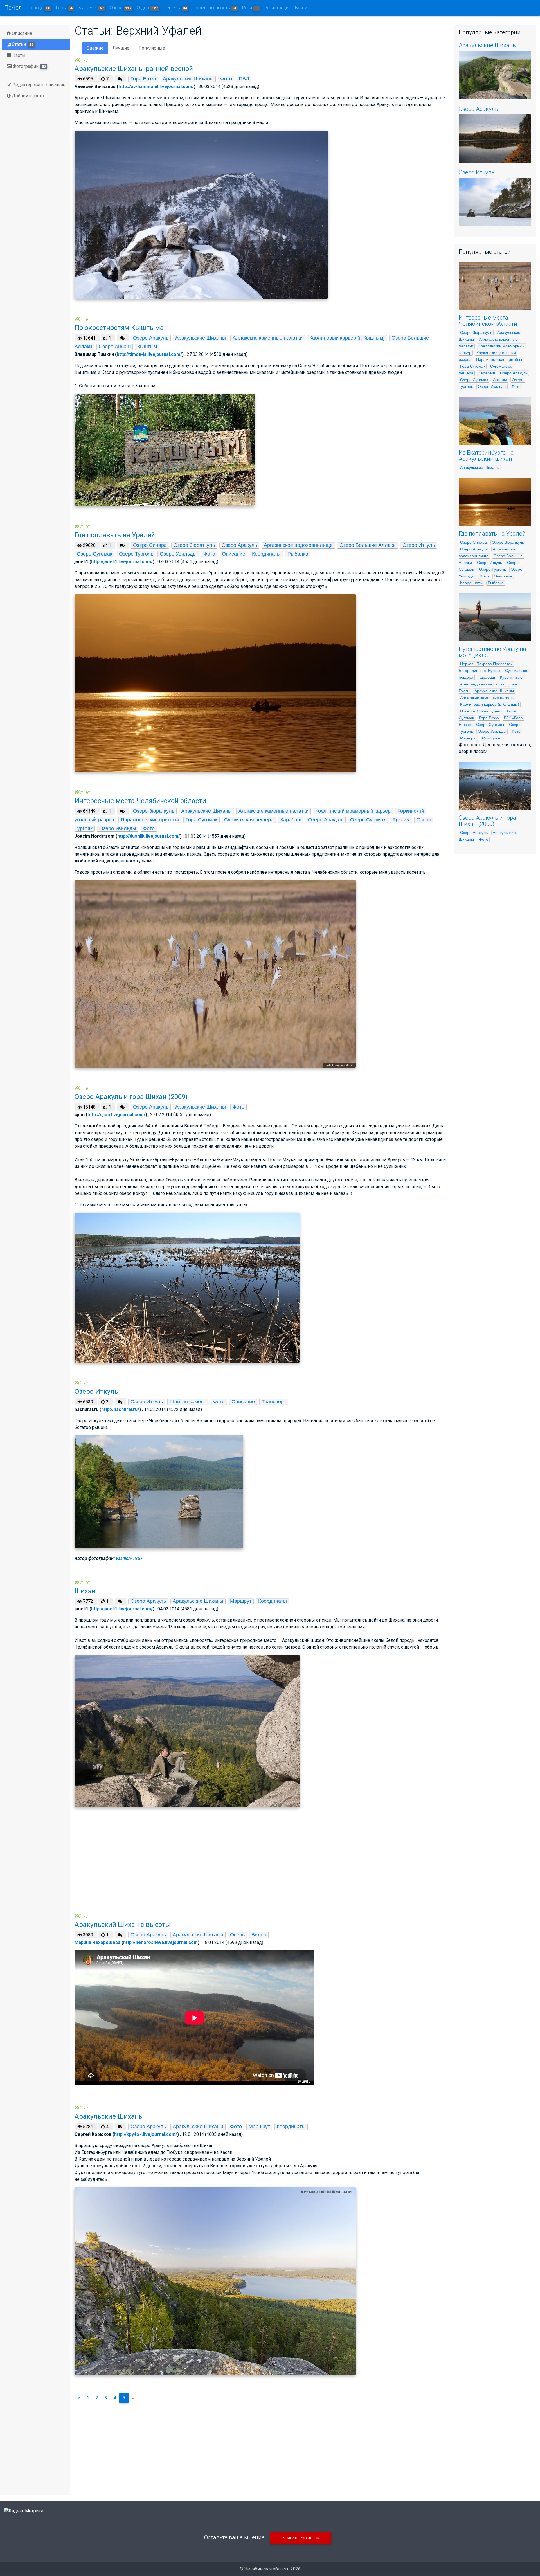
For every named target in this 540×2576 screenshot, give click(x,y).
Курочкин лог (512, 677)
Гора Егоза (143, 79)
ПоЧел (13, 8)
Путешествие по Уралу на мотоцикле (492, 652)
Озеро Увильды (178, 554)
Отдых (147, 8)
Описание (21, 33)
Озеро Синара (150, 545)
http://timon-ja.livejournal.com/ (149, 354)
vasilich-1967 (129, 1558)
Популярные (152, 48)
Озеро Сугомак (94, 554)
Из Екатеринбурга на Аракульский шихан (486, 456)
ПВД (244, 79)
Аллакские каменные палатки (268, 338)
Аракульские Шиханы (188, 79)
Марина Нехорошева (97, 1942)
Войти (301, 8)
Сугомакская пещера (249, 820)
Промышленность (215, 8)
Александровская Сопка (482, 684)
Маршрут (241, 1601)
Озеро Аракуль (151, 338)
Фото (226, 79)
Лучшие (121, 48)
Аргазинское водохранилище (298, 545)
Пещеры (175, 8)
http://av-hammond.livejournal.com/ (156, 86)
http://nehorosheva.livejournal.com (160, 1942)
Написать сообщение (301, 2538)
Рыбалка (298, 554)
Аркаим (401, 820)
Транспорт (274, 1402)
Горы (64, 8)
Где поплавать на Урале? (492, 534)
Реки (250, 8)
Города (39, 8)
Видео (259, 1935)
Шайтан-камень (188, 1402)
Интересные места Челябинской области (488, 321)
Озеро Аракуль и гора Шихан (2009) (487, 821)
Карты (18, 55)
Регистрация (277, 8)
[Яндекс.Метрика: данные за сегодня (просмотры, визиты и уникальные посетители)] (24, 2511)
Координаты (266, 554)
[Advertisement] (243, 1869)
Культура (91, 8)
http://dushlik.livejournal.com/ (149, 836)
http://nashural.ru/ (120, 1409)
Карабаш (291, 820)
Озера (120, 8)
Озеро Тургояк (136, 554)
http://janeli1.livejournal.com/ (122, 562)
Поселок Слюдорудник (481, 711)
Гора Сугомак (202, 820)
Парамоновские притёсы (150, 820)
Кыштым (147, 347)
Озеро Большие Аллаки (368, 545)
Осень (237, 1935)
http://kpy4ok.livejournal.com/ (146, 2134)
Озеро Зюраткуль (194, 545)
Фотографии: (29, 66)
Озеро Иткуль (419, 545)
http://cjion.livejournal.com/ (116, 1115)
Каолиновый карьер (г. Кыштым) (347, 338)
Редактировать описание (38, 85)
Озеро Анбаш (115, 347)
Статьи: (22, 44)
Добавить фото (27, 96)
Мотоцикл (491, 738)
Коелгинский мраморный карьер (353, 811)
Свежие (95, 48)
